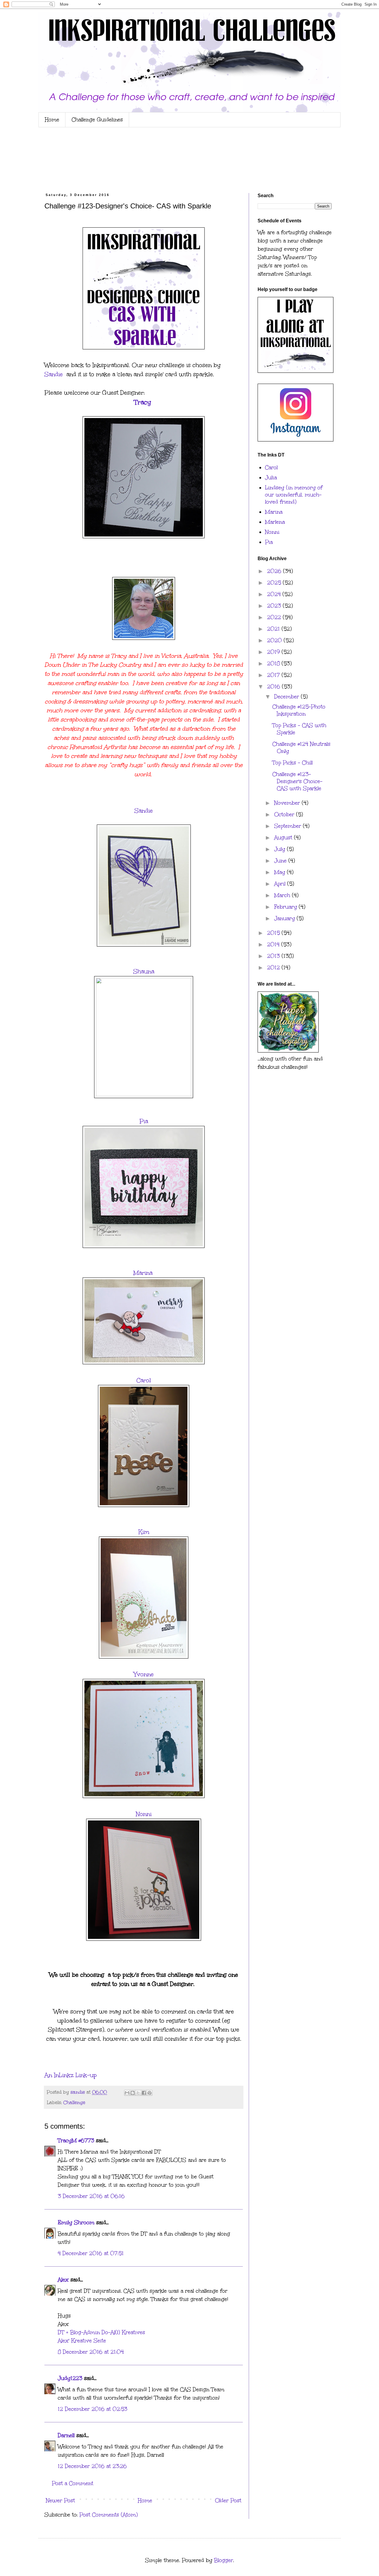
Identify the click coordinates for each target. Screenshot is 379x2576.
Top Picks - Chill (293, 763)
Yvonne (144, 1674)
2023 (275, 606)
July (281, 849)
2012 (274, 968)
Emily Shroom (76, 2223)
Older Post (228, 2501)
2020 (275, 640)
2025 (275, 583)
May (281, 872)
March (283, 895)
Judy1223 (70, 2378)
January (285, 918)
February (286, 907)
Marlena (275, 522)
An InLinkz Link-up (71, 2075)
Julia (271, 478)
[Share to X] (138, 2093)
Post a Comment (73, 2483)
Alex (63, 2280)
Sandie (54, 374)
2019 (274, 652)
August (284, 838)
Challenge (74, 2102)
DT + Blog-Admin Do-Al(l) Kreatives (101, 2332)
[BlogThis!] (133, 2093)
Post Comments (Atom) (109, 2515)
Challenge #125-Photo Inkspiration (299, 710)
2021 (274, 629)
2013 (274, 956)
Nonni (144, 1814)
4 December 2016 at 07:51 (91, 2253)
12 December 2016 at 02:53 (93, 2409)
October (285, 814)
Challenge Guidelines (97, 120)
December (288, 697)
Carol (144, 1380)
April (281, 884)
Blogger (224, 2560)
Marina (144, 1273)
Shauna (144, 971)
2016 (274, 687)
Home (52, 120)
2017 (274, 675)
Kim (144, 1532)
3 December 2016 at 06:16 (91, 2196)
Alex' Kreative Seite (82, 2341)
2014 (274, 944)
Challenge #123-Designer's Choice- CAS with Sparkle (297, 781)
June (281, 861)
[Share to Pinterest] (150, 2093)
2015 (274, 933)
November (288, 803)
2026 (275, 571)
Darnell (66, 2435)
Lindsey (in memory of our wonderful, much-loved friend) (294, 495)
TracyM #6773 (76, 2140)
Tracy (144, 402)
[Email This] (127, 2093)
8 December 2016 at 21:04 (91, 2352)
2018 (274, 663)
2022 (275, 617)
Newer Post (60, 2501)
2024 (275, 594)
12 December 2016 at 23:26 (92, 2466)
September (289, 826)
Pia (144, 1121)
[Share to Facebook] (144, 2093)
